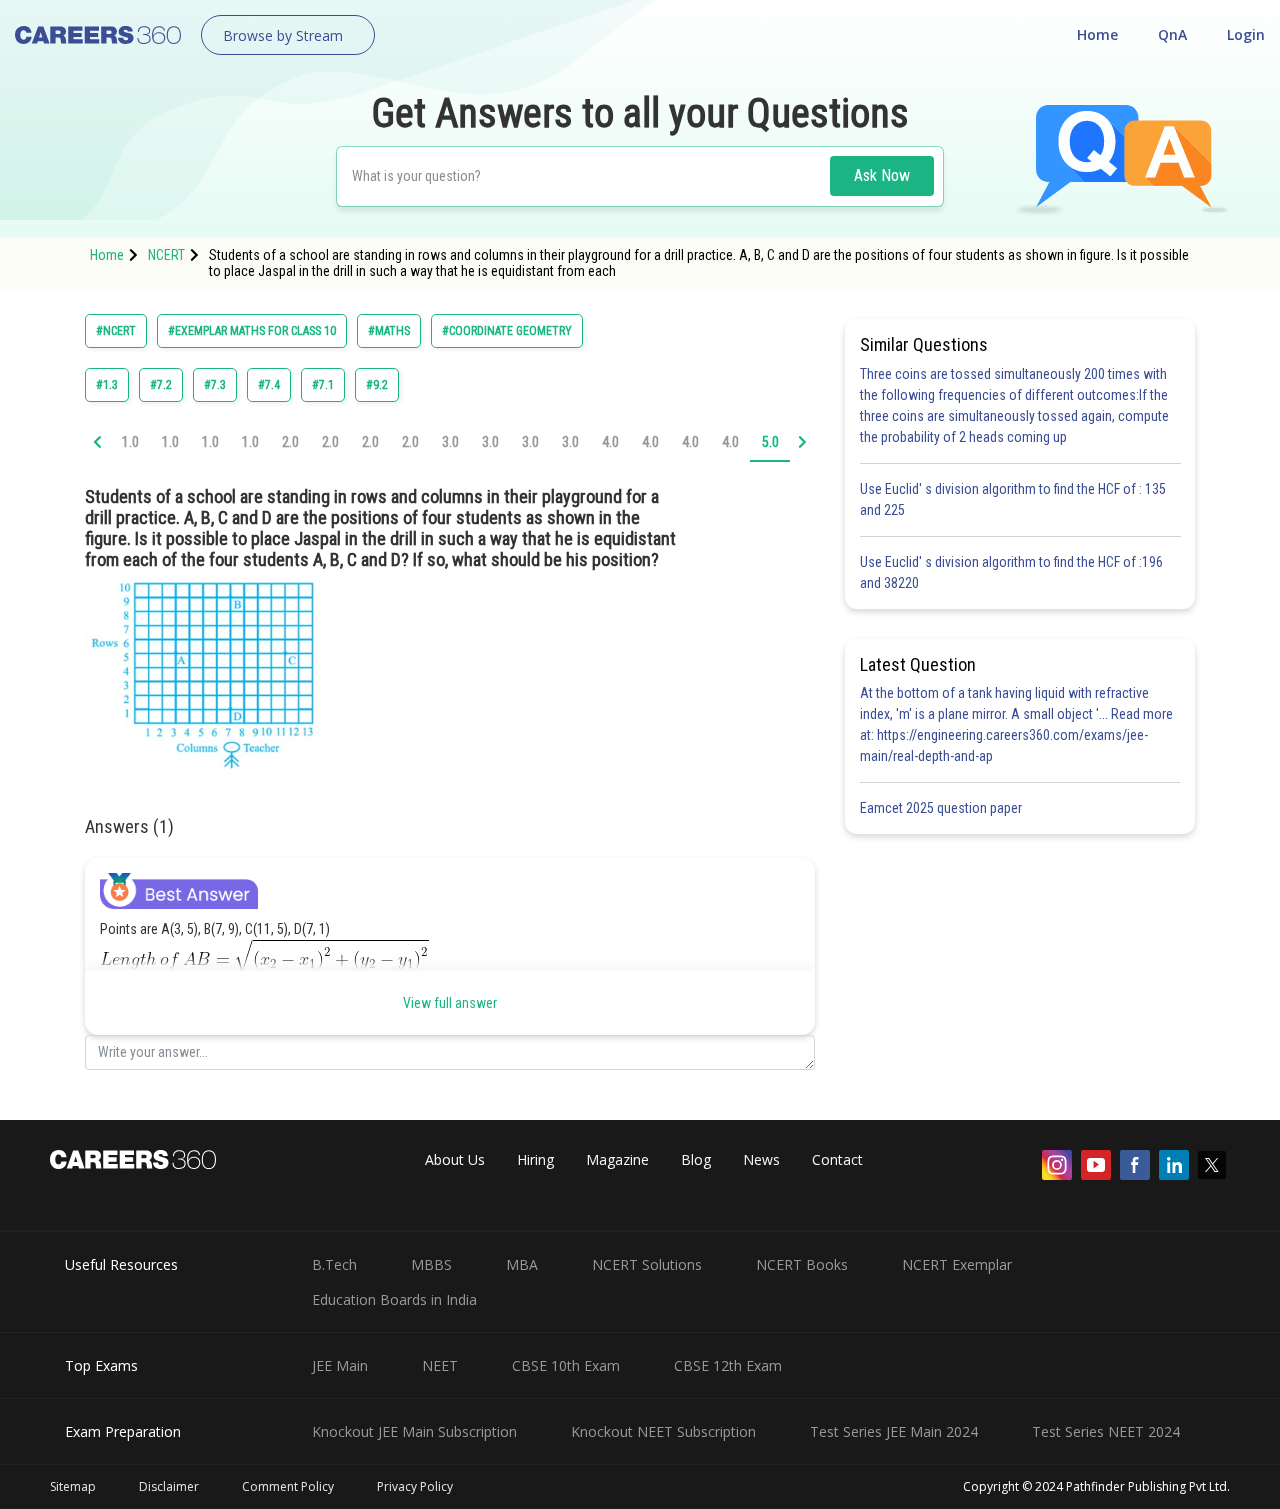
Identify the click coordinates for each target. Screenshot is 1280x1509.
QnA (1172, 34)
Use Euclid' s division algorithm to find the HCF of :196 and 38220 (1011, 572)
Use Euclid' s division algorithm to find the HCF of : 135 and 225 (1013, 499)
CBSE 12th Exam (728, 1365)
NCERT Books (802, 1264)
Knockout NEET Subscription (663, 1431)
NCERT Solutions (647, 1264)
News (761, 1159)
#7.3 (215, 385)
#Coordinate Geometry (507, 331)
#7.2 (161, 385)
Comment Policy (288, 1486)
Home (1097, 34)
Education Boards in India (394, 1299)
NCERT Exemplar (957, 1264)
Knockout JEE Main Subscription (414, 1431)
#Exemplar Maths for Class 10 (252, 331)
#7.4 (269, 385)
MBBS (431, 1264)
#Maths (389, 331)
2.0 (290, 442)
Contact (837, 1159)
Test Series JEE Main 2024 (894, 1431)
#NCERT (116, 331)
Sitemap (73, 1486)
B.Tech (334, 1264)
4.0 (610, 442)
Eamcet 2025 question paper (942, 808)
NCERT (166, 255)
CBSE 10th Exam (566, 1365)
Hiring (535, 1159)
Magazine (617, 1159)
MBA (522, 1264)
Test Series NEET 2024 (1106, 1431)
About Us (455, 1159)
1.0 (130, 442)
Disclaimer (169, 1486)
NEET (440, 1365)
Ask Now (882, 175)
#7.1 (323, 385)
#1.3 (107, 385)
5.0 (770, 442)
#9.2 (377, 385)
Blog (696, 1159)
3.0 (450, 442)
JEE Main (340, 1365)
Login (1246, 34)
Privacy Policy (415, 1486)
